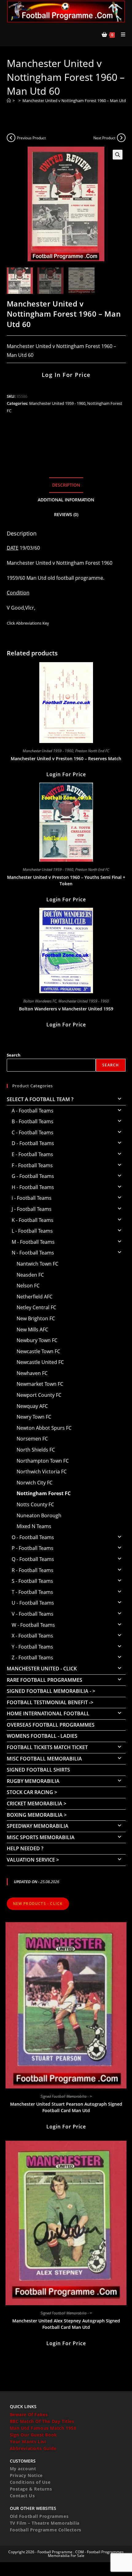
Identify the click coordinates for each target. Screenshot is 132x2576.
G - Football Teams (33, 1176)
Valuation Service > (33, 1860)
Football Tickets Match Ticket (47, 1747)
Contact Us (22, 2496)
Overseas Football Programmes (51, 1725)
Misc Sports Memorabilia (41, 1837)
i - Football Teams (32, 1198)
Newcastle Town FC (38, 1351)
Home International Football (48, 1713)
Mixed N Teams (34, 1526)
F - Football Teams (32, 1165)
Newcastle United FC (40, 1362)
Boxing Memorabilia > (37, 1815)
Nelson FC (28, 1286)
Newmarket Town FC (40, 1384)
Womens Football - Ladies (42, 1736)
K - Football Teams (33, 1220)
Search (14, 1055)
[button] (118, 155)
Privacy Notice (26, 2475)
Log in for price (66, 375)
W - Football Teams (33, 1625)
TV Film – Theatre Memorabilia (45, 2523)
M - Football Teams (33, 1242)
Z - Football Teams (32, 1657)
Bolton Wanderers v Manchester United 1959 (66, 1009)
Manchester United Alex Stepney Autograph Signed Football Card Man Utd (66, 2324)
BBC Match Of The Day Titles (42, 2421)
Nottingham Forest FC (44, 1493)
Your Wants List (28, 2442)
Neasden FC (30, 1275)
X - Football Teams (32, 1636)
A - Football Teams (33, 1111)
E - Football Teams (32, 1154)
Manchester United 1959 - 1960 (57, 403)
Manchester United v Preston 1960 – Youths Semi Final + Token (66, 880)
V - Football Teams (33, 1614)
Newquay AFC (32, 1406)
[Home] (9, 101)
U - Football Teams (33, 1603)
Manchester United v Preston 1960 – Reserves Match (66, 759)
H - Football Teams (33, 1187)
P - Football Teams (33, 1548)
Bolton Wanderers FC (40, 1001)
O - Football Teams (33, 1537)
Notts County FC (35, 1504)
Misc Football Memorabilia (44, 1759)
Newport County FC (39, 1395)
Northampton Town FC (43, 1461)
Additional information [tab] (66, 500)
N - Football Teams (33, 1253)
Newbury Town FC (37, 1340)
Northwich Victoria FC (42, 1472)
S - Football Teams (32, 1581)
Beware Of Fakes (29, 2414)
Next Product (104, 138)
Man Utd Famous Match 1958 (43, 2428)
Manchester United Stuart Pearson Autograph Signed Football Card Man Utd (66, 2107)
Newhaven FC (32, 1373)
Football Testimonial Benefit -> (50, 1702)
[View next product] (121, 138)
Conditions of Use (30, 2482)
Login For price (66, 774)
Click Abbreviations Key (28, 623)
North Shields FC (36, 1450)
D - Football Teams (33, 1143)
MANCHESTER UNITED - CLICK (42, 1669)
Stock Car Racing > (32, 1792)
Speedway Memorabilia (38, 1826)
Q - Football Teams (33, 1559)
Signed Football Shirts (38, 1770)
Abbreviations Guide (33, 2448)
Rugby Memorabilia (33, 1781)
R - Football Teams (33, 1570)
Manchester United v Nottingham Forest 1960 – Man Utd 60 (77, 101)
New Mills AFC (32, 1329)
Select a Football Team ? (40, 1099)
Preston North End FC (92, 751)
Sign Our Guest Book (33, 2435)
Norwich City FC (35, 1483)
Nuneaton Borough (39, 1515)
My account (23, 2469)
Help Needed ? (25, 1848)
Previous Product (31, 138)
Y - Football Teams (32, 1647)
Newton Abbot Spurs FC (44, 1428)
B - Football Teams (33, 1121)
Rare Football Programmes (45, 1680)
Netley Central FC (36, 1307)
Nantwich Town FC (37, 1264)
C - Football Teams (33, 1132)
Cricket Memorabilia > (37, 1804)
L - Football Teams (32, 1231)
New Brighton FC (36, 1318)
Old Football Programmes (39, 2516)
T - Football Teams (32, 1592)
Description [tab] (66, 485)
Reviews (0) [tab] (66, 514)
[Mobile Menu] (121, 34)
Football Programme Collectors (46, 2530)
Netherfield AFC (35, 1297)
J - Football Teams (32, 1209)
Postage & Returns (31, 2489)
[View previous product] (11, 138)
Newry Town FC (34, 1417)
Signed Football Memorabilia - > (51, 1691)
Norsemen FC (32, 1439)
